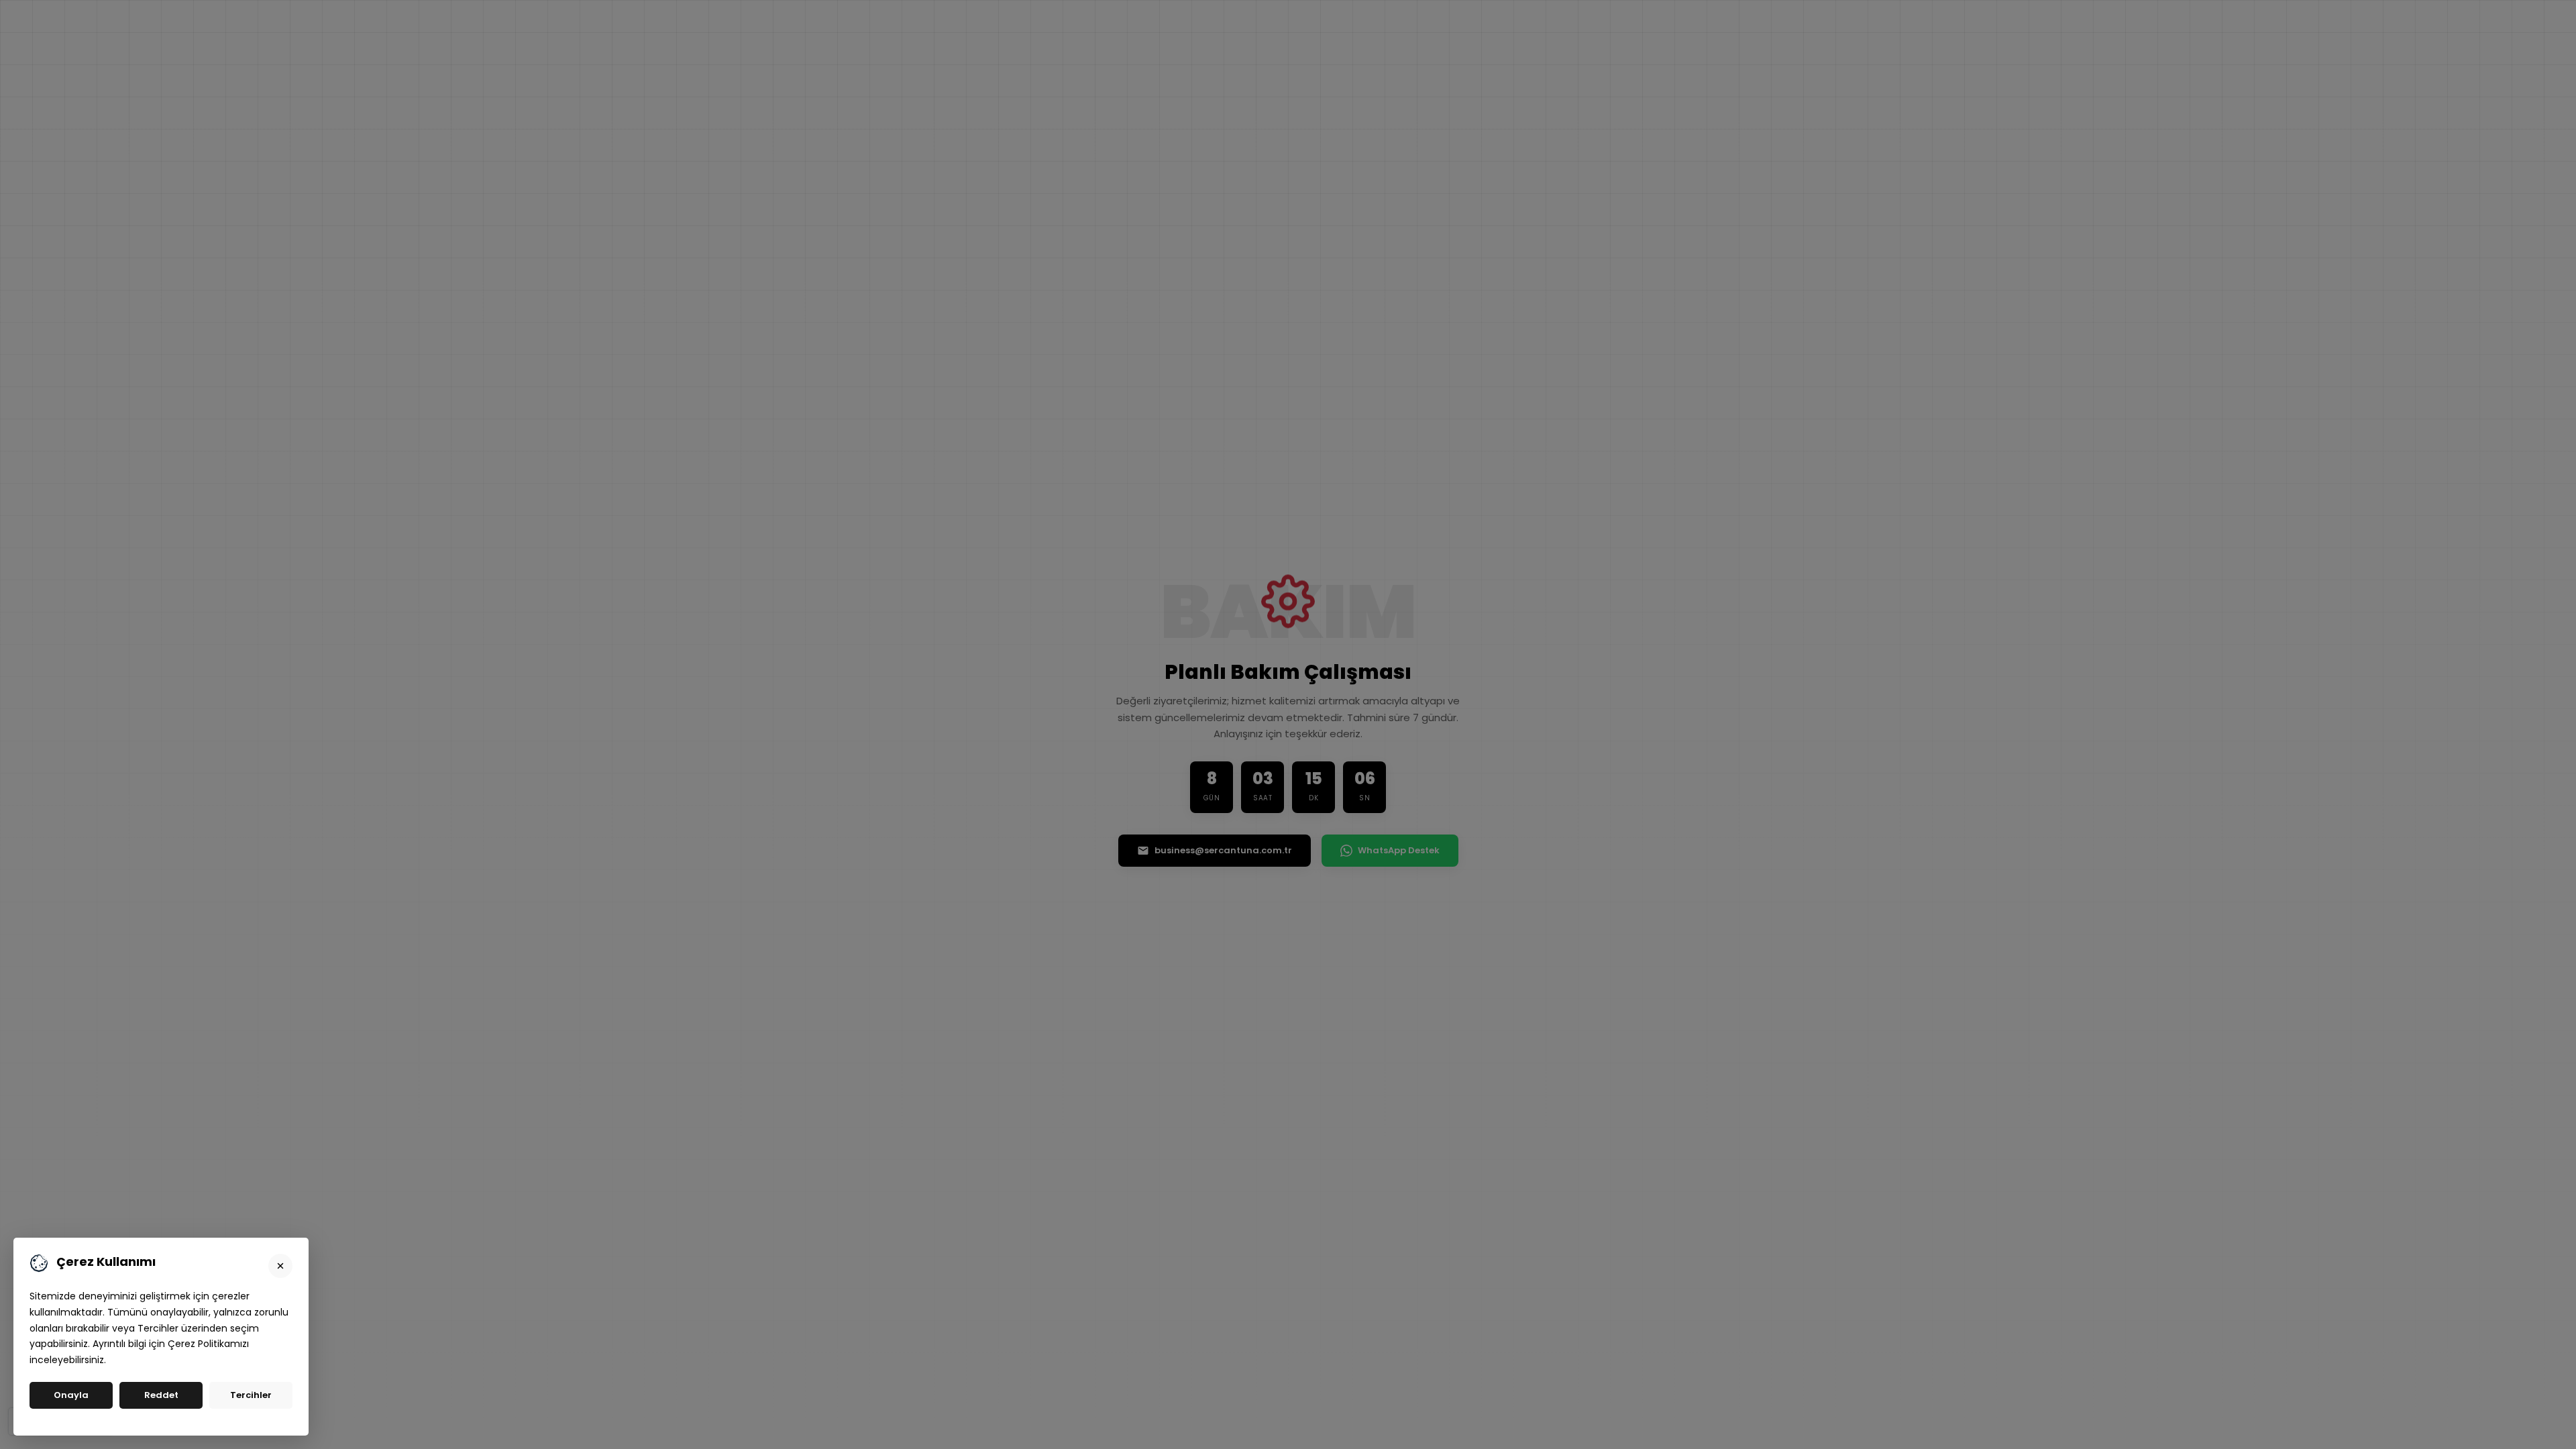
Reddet (161, 1395)
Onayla (71, 1395)
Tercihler (251, 1395)
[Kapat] (280, 1266)
